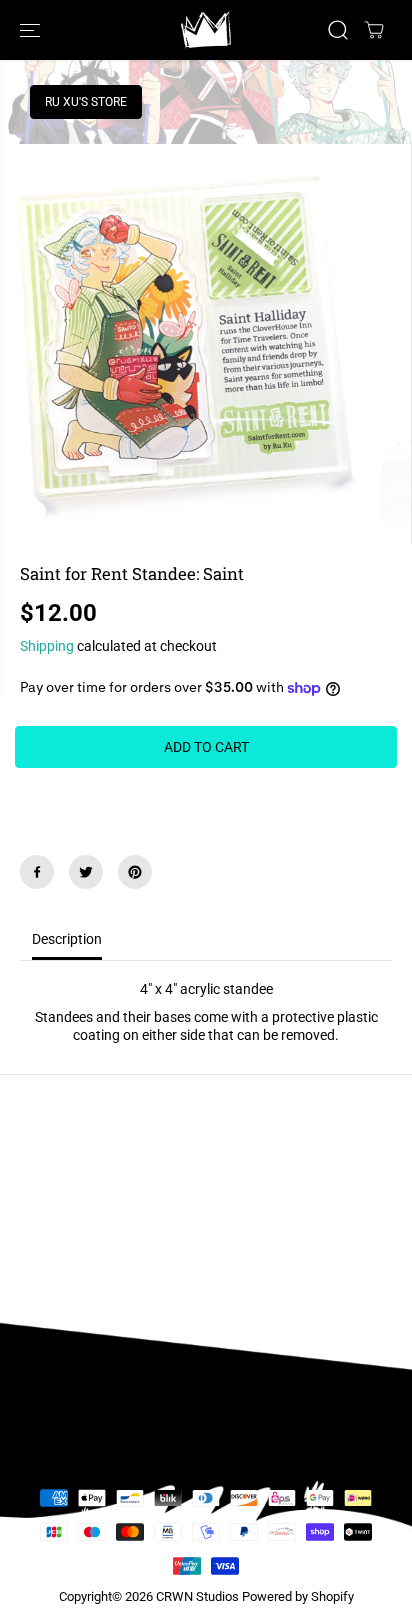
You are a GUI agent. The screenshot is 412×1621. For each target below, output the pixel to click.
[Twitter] (86, 872)
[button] (32, 30)
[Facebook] (37, 872)
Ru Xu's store (86, 102)
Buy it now (206, 799)
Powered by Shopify (298, 1596)
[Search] (338, 30)
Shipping (47, 646)
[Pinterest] (135, 872)
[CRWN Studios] (206, 30)
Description (67, 939)
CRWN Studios (197, 1596)
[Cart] (374, 30)
